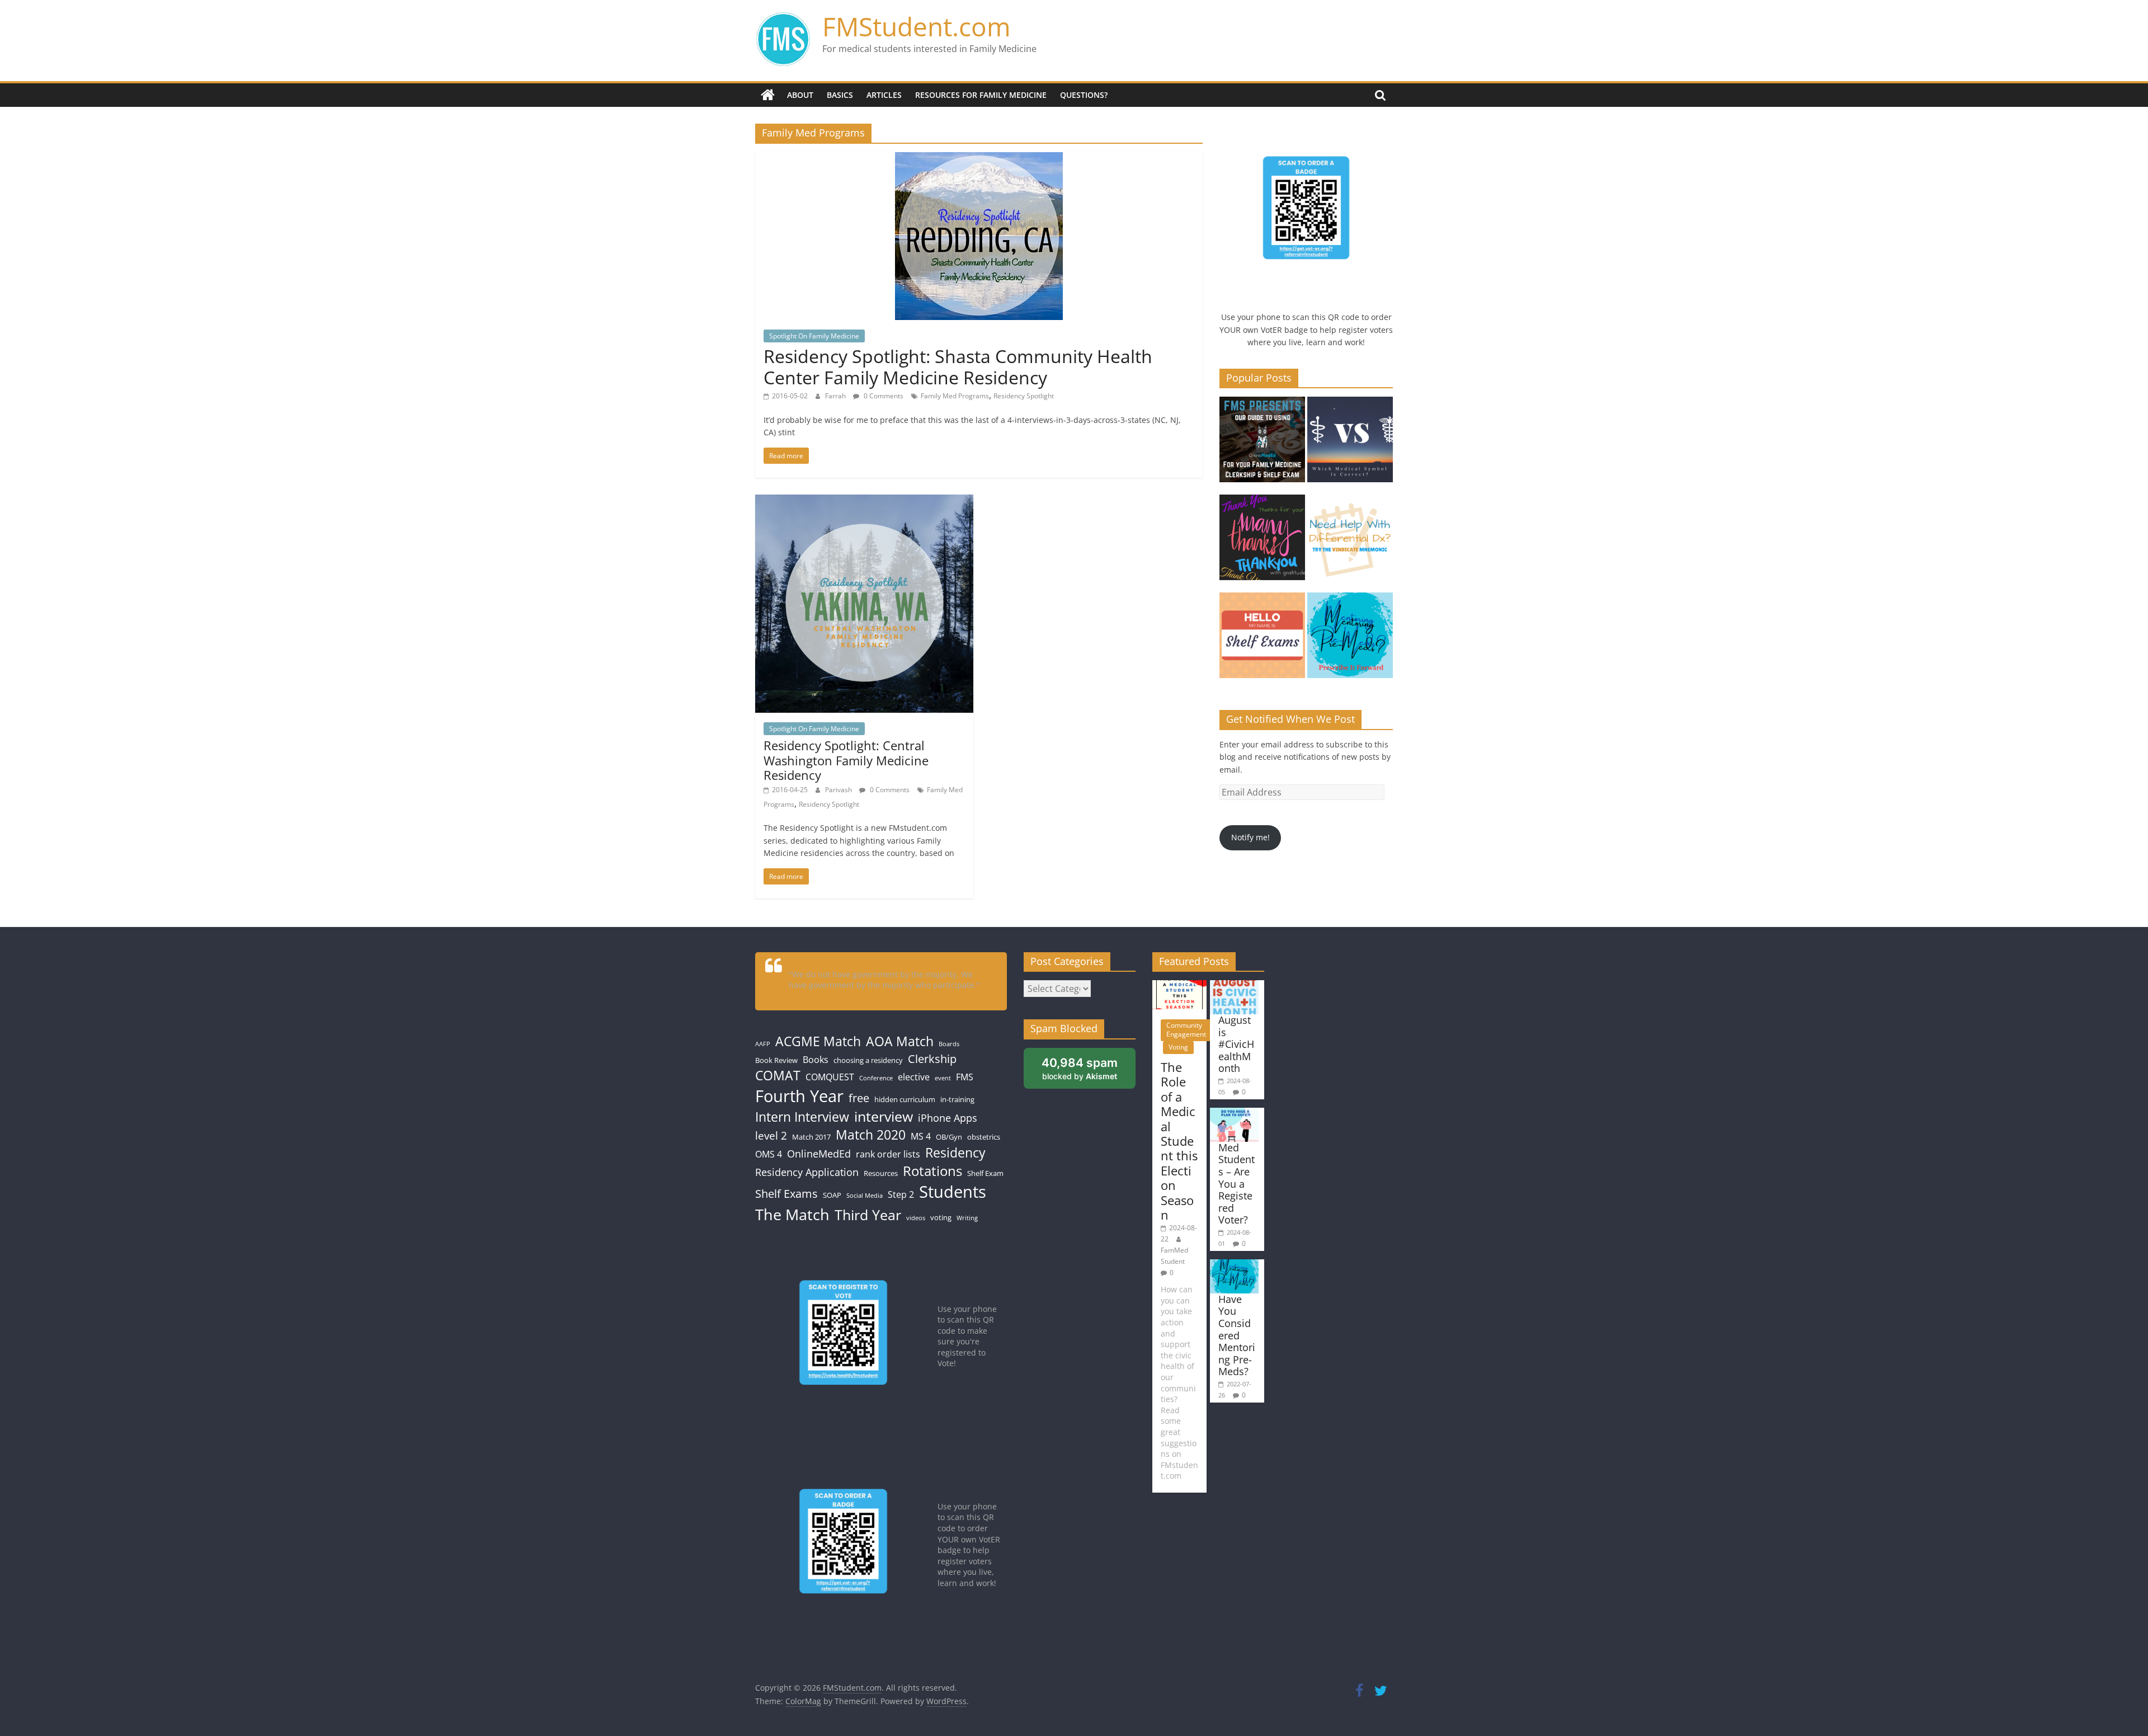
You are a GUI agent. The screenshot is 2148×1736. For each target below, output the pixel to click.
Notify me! (1250, 837)
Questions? (1084, 95)
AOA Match (900, 1041)
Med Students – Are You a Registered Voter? (1236, 1184)
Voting (1178, 1047)
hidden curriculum (905, 1099)
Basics (840, 95)
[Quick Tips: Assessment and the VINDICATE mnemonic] (1350, 542)
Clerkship (932, 1058)
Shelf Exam (985, 1173)
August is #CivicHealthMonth (1236, 1044)
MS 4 (921, 1136)
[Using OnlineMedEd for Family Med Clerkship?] (1262, 444)
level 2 (771, 1135)
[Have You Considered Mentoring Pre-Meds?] (1350, 640)
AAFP (763, 1044)
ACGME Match (818, 1041)
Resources (881, 1173)
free (859, 1098)
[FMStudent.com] (768, 95)
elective (914, 1077)
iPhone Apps (948, 1118)
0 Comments (883, 396)
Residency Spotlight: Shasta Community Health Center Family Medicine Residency (958, 367)
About (800, 95)
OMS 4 (769, 1154)
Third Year (868, 1215)
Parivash (839, 790)
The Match (792, 1214)
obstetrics (984, 1137)
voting (941, 1217)
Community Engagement (1186, 1030)
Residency (955, 1153)
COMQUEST (830, 1077)
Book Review (776, 1060)
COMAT (778, 1076)
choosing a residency (868, 1060)
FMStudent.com (917, 26)
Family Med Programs (955, 396)
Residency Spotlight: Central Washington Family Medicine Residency (846, 760)
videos (916, 1218)
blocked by (1089, 1072)
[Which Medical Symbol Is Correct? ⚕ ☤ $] (1350, 444)
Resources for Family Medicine (981, 95)
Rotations (932, 1171)
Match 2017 (811, 1137)
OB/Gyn (949, 1137)
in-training (957, 1099)
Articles (884, 95)
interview (884, 1116)
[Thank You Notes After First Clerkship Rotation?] (1262, 542)
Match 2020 (871, 1135)
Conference (876, 1078)
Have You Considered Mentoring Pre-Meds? (1237, 1335)
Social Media (865, 1196)
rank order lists (888, 1154)
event (943, 1078)
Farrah (836, 396)
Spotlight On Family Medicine (814, 336)
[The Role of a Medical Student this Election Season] (1179, 985)
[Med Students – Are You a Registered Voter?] (1234, 1113)
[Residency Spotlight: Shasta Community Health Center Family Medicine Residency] (979, 159)
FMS (965, 1077)
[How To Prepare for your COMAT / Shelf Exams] (1262, 640)
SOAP (832, 1195)
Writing (967, 1218)
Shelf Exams (786, 1193)
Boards (949, 1044)
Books (816, 1060)
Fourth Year (799, 1096)
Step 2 (901, 1194)
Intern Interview (802, 1117)
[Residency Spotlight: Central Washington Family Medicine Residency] (864, 501)
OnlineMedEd (819, 1154)
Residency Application (807, 1172)
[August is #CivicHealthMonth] (1234, 985)
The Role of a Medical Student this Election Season (1179, 1141)
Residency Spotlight (1024, 396)
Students (953, 1192)
